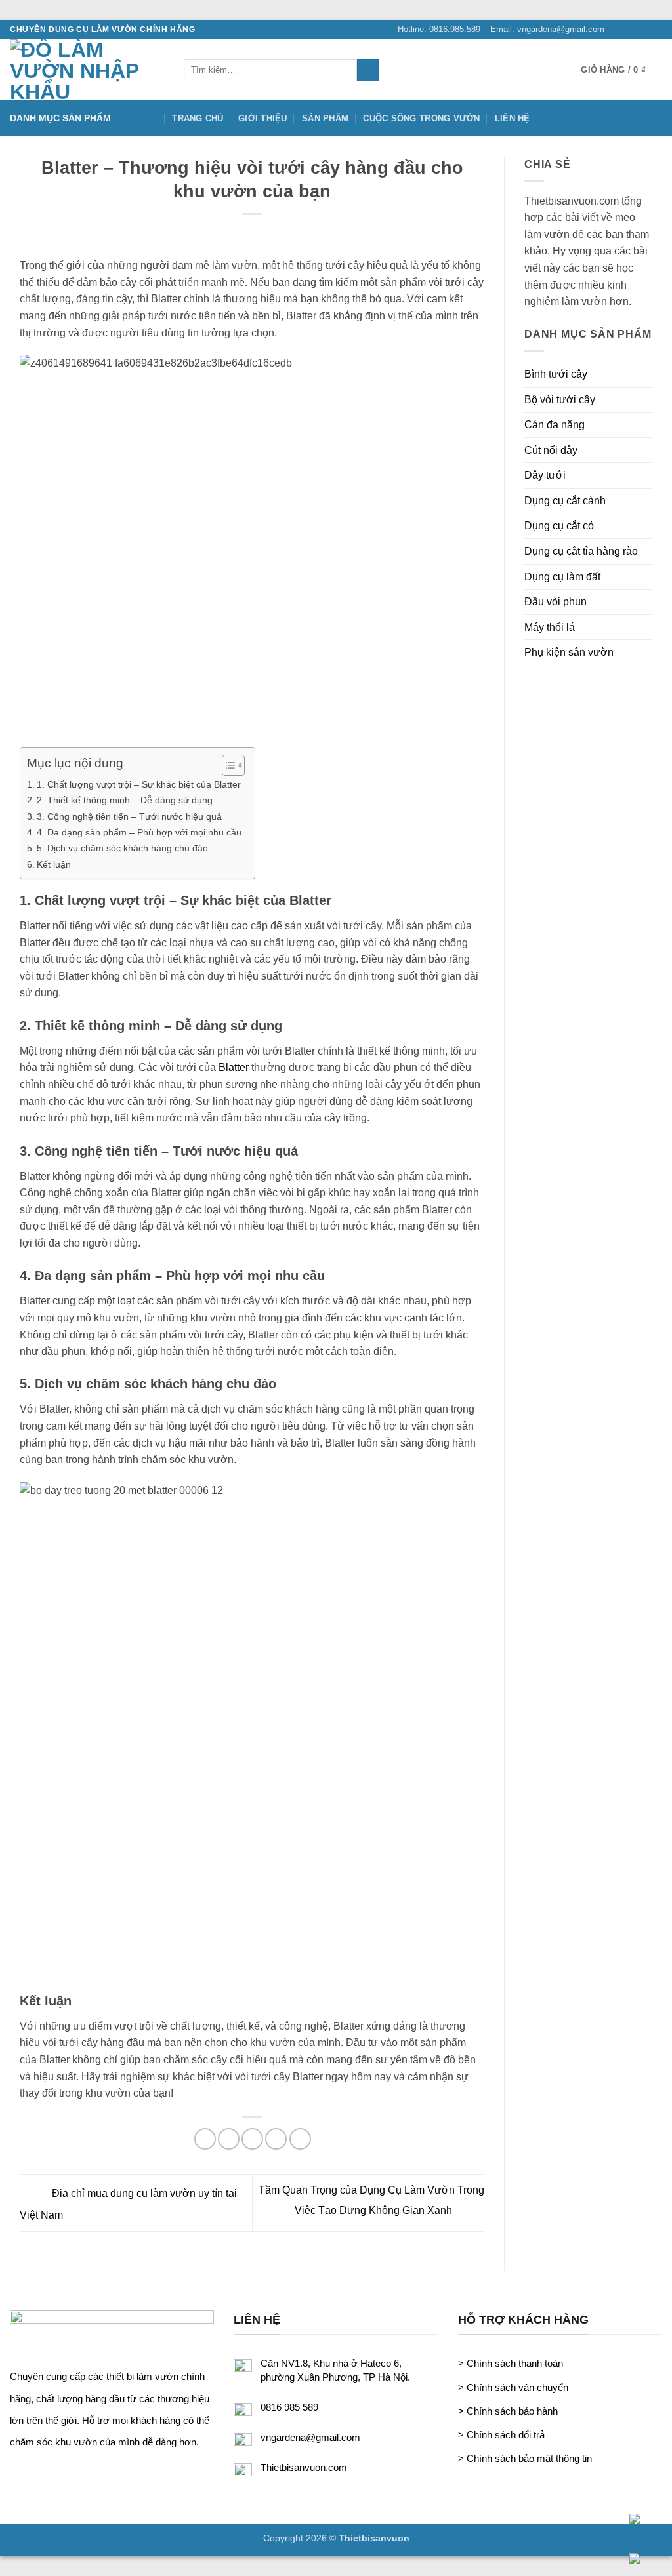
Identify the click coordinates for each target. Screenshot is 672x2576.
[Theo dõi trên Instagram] (631, 30)
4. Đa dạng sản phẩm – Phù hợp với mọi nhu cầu (139, 832)
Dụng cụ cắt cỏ (559, 526)
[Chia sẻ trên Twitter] (229, 2139)
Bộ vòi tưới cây (560, 400)
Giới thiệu (263, 118)
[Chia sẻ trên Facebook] (205, 2139)
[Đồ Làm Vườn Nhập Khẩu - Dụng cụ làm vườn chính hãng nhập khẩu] (87, 70)
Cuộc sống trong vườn (421, 118)
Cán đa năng (555, 425)
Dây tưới (545, 475)
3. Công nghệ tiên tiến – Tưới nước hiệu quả (129, 816)
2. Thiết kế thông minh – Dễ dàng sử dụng (125, 800)
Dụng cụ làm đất (562, 577)
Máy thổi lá (550, 627)
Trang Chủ (198, 118)
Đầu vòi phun (556, 602)
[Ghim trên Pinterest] (276, 2139)
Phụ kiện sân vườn (569, 652)
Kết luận (54, 864)
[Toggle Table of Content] (227, 765)
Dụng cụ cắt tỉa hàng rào (581, 551)
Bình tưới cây (556, 374)
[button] (621, 70)
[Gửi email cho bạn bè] (252, 2139)
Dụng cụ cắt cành (565, 501)
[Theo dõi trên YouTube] (656, 30)
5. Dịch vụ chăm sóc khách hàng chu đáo (122, 848)
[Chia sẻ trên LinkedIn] (300, 2139)
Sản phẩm (325, 118)
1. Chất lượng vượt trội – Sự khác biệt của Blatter (139, 784)
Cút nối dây (551, 450)
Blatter (234, 1067)
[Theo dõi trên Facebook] (618, 30)
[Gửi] (368, 70)
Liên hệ (513, 118)
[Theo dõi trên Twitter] (643, 30)
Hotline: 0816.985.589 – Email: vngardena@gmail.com (501, 29)
